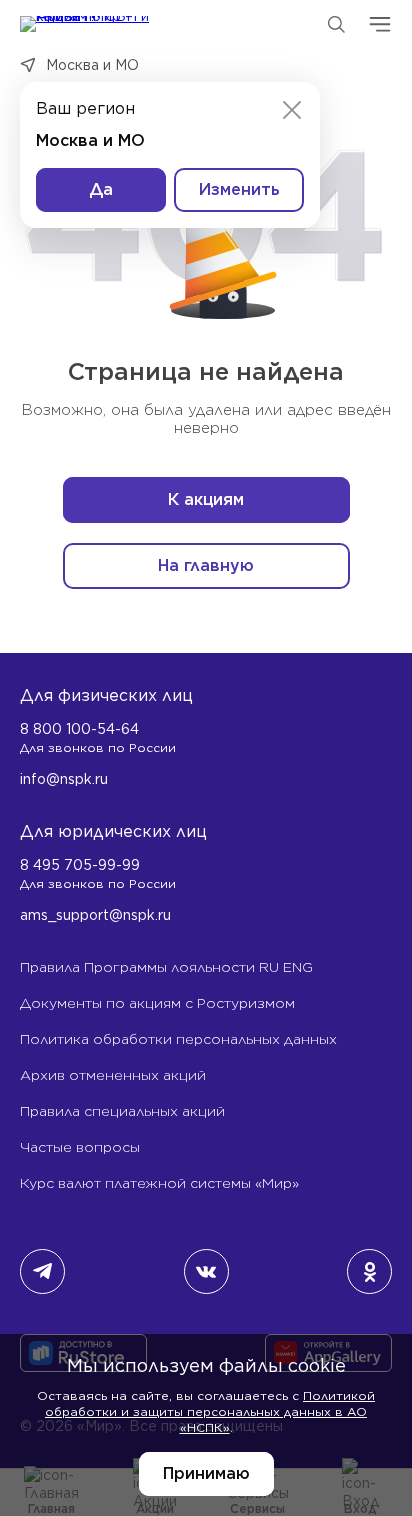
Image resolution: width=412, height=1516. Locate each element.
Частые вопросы (80, 1147)
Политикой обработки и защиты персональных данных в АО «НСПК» (210, 1411)
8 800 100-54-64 (79, 729)
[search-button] (336, 24)
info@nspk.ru (64, 779)
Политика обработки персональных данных (178, 1039)
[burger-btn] (380, 24)
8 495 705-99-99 (80, 865)
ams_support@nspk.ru (95, 915)
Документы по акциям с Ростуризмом (157, 1003)
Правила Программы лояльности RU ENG (166, 967)
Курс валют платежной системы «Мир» (159, 1183)
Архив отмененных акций (113, 1075)
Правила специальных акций (122, 1111)
